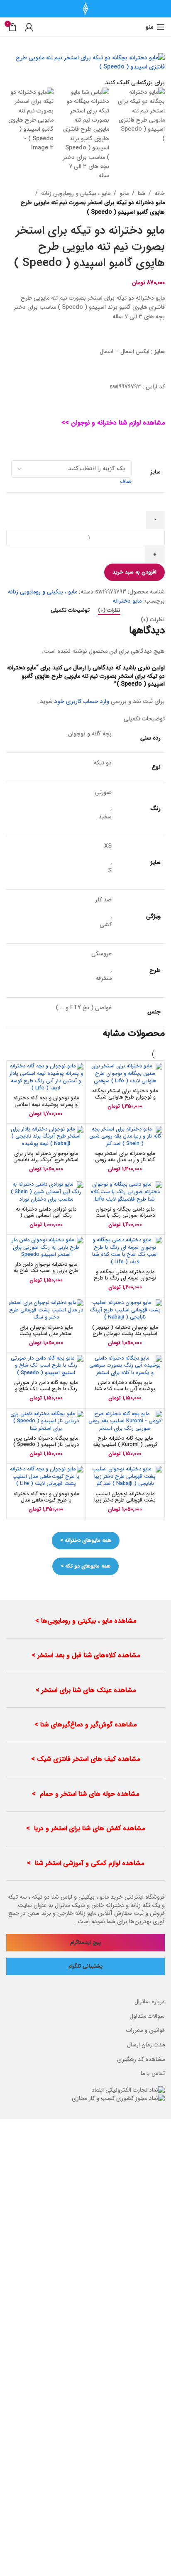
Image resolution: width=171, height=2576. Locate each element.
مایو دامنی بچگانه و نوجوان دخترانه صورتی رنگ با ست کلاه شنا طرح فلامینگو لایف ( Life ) (125, 1219)
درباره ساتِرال (150, 2002)
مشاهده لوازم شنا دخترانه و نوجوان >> (113, 423)
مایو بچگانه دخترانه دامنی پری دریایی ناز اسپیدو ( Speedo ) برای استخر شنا (46, 1445)
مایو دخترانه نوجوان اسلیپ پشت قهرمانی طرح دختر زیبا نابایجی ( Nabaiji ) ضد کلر (125, 1500)
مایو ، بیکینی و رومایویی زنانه (76, 193)
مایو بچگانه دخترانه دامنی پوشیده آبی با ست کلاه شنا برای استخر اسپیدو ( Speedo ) (125, 1392)
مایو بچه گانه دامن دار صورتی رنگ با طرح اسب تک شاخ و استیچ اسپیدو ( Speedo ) (46, 1389)
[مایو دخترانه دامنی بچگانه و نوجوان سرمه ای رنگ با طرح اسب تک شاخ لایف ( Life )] (125, 1251)
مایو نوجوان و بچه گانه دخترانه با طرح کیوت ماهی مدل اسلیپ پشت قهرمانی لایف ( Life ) (46, 1503)
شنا (142, 193)
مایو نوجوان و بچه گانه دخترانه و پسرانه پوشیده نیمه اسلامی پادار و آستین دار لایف (46, 1104)
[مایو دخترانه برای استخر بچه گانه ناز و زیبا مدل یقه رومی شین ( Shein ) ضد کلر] (125, 1137)
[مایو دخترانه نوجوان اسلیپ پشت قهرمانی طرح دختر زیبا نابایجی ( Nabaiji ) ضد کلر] (125, 1477)
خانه (160, 193)
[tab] (109, 610)
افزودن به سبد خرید (134, 572)
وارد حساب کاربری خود (82, 701)
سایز (155, 472)
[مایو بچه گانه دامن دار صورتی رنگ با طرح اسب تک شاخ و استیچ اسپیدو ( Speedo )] (46, 1366)
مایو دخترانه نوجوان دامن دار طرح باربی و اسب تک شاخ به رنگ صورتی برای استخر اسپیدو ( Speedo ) (46, 1274)
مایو (124, 193)
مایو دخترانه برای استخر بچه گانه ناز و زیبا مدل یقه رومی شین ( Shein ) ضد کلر (125, 1160)
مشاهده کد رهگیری (141, 2059)
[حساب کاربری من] (29, 27)
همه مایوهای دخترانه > (86, 1540)
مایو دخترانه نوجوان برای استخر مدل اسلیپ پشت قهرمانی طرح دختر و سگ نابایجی (46, 1337)
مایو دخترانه (127, 601)
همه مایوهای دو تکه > (85, 1566)
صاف (126, 481)
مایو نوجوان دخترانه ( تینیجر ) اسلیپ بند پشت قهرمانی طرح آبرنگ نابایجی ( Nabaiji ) (125, 1334)
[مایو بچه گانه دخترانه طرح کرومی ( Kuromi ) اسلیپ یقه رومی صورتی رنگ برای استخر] (125, 1422)
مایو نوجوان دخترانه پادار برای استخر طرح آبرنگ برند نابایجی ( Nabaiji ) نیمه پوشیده (46, 1160)
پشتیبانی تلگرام (85, 1966)
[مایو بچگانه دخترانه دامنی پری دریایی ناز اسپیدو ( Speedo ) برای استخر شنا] (46, 1422)
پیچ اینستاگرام (85, 1942)
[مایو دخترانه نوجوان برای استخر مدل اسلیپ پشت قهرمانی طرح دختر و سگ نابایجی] (46, 1310)
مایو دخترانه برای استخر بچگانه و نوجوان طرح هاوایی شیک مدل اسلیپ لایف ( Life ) (125, 1097)
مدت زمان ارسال (146, 2045)
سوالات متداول (147, 2016)
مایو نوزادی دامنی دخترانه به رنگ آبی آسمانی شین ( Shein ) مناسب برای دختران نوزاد (46, 1219)
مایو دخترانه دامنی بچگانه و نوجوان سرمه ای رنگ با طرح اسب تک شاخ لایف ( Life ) (125, 1278)
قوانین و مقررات (145, 2030)
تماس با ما (153, 2073)
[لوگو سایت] (85, 8)
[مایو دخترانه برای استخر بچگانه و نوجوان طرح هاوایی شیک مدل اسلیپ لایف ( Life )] (125, 1074)
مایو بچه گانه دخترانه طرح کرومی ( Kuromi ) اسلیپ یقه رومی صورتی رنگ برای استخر (125, 1445)
